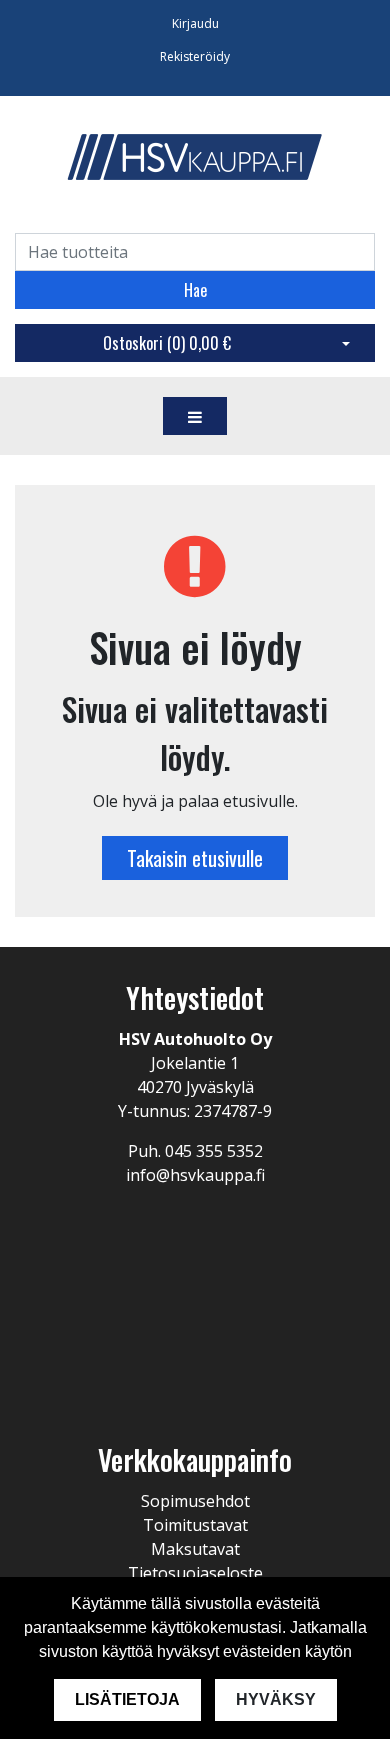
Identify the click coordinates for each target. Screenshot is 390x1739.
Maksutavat (195, 1549)
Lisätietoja (127, 1699)
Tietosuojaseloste (195, 1573)
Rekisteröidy (195, 56)
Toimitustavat (195, 1525)
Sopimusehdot (195, 1501)
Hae (195, 290)
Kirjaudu (195, 23)
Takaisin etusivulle (195, 858)
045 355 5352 (214, 1151)
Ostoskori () (167, 343)
